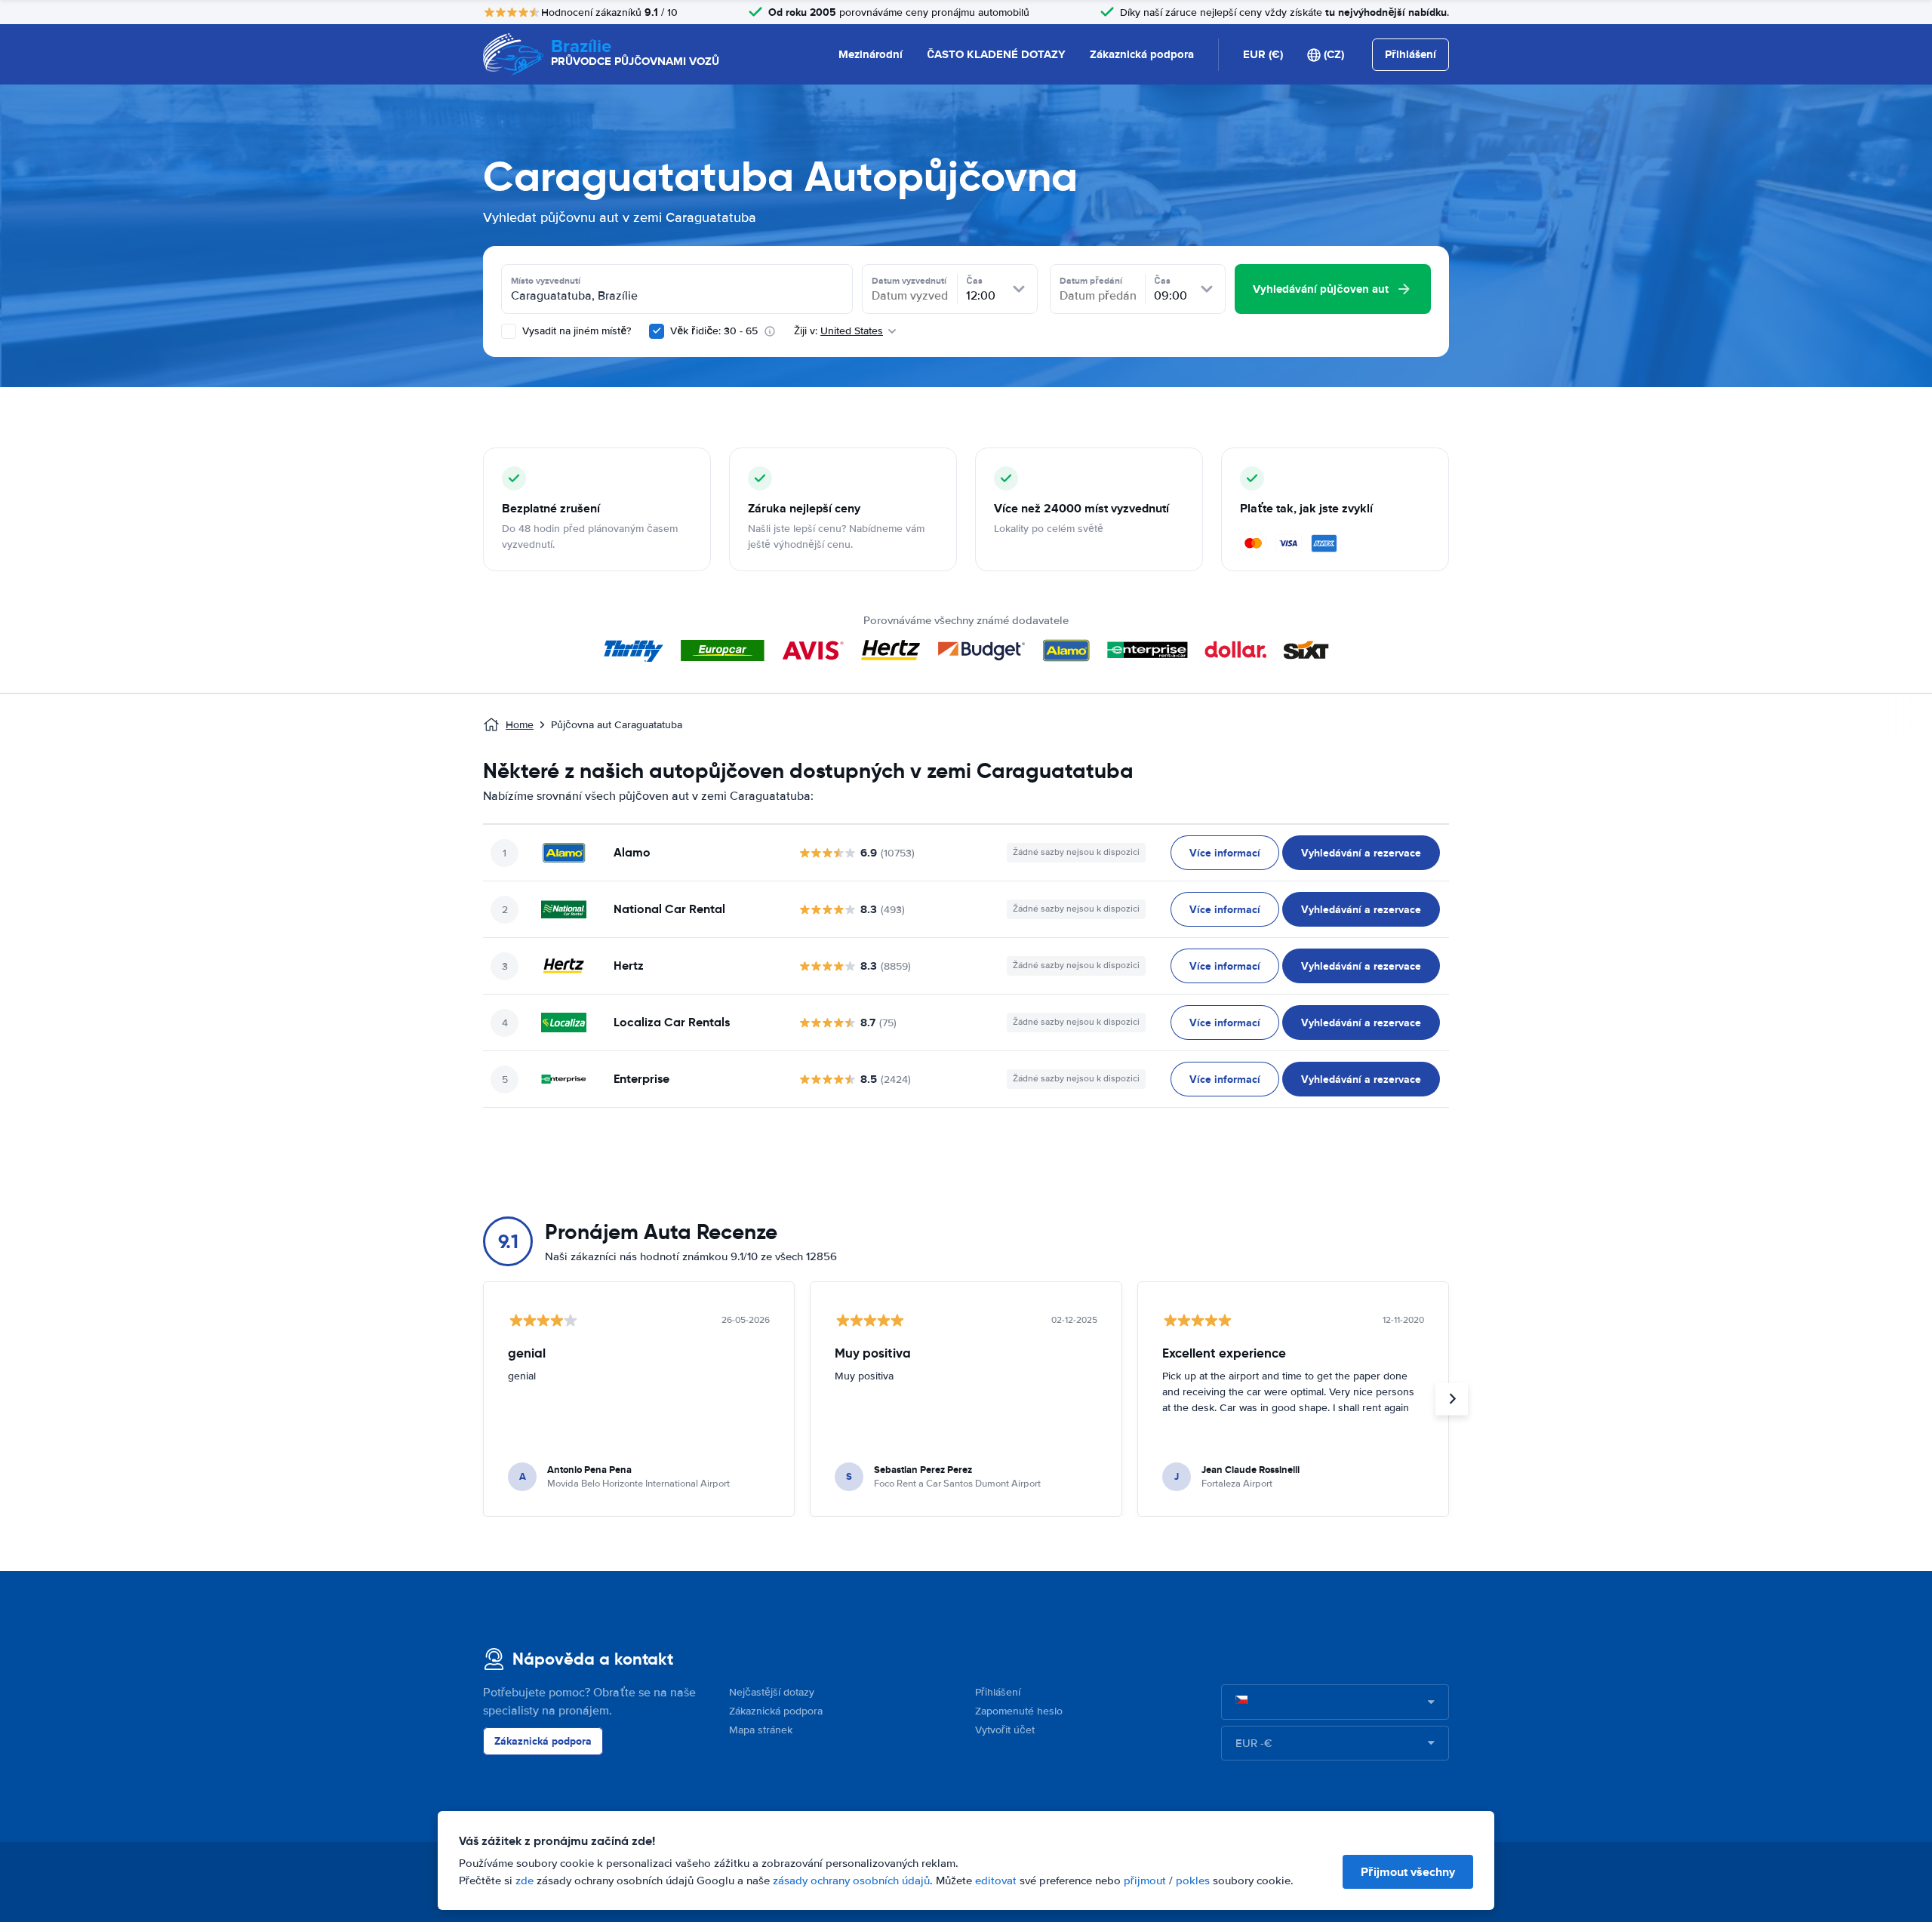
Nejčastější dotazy (772, 1692)
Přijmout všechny (1408, 1872)
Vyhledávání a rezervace (1361, 853)
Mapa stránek (761, 1730)
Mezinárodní (871, 54)
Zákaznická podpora (1142, 54)
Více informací (1225, 853)
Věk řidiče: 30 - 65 (714, 331)
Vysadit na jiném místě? (575, 331)
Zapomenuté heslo (1019, 1711)
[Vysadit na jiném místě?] (509, 331)
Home (520, 725)
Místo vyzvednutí (546, 281)
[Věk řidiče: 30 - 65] (657, 331)
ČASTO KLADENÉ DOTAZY (996, 54)
